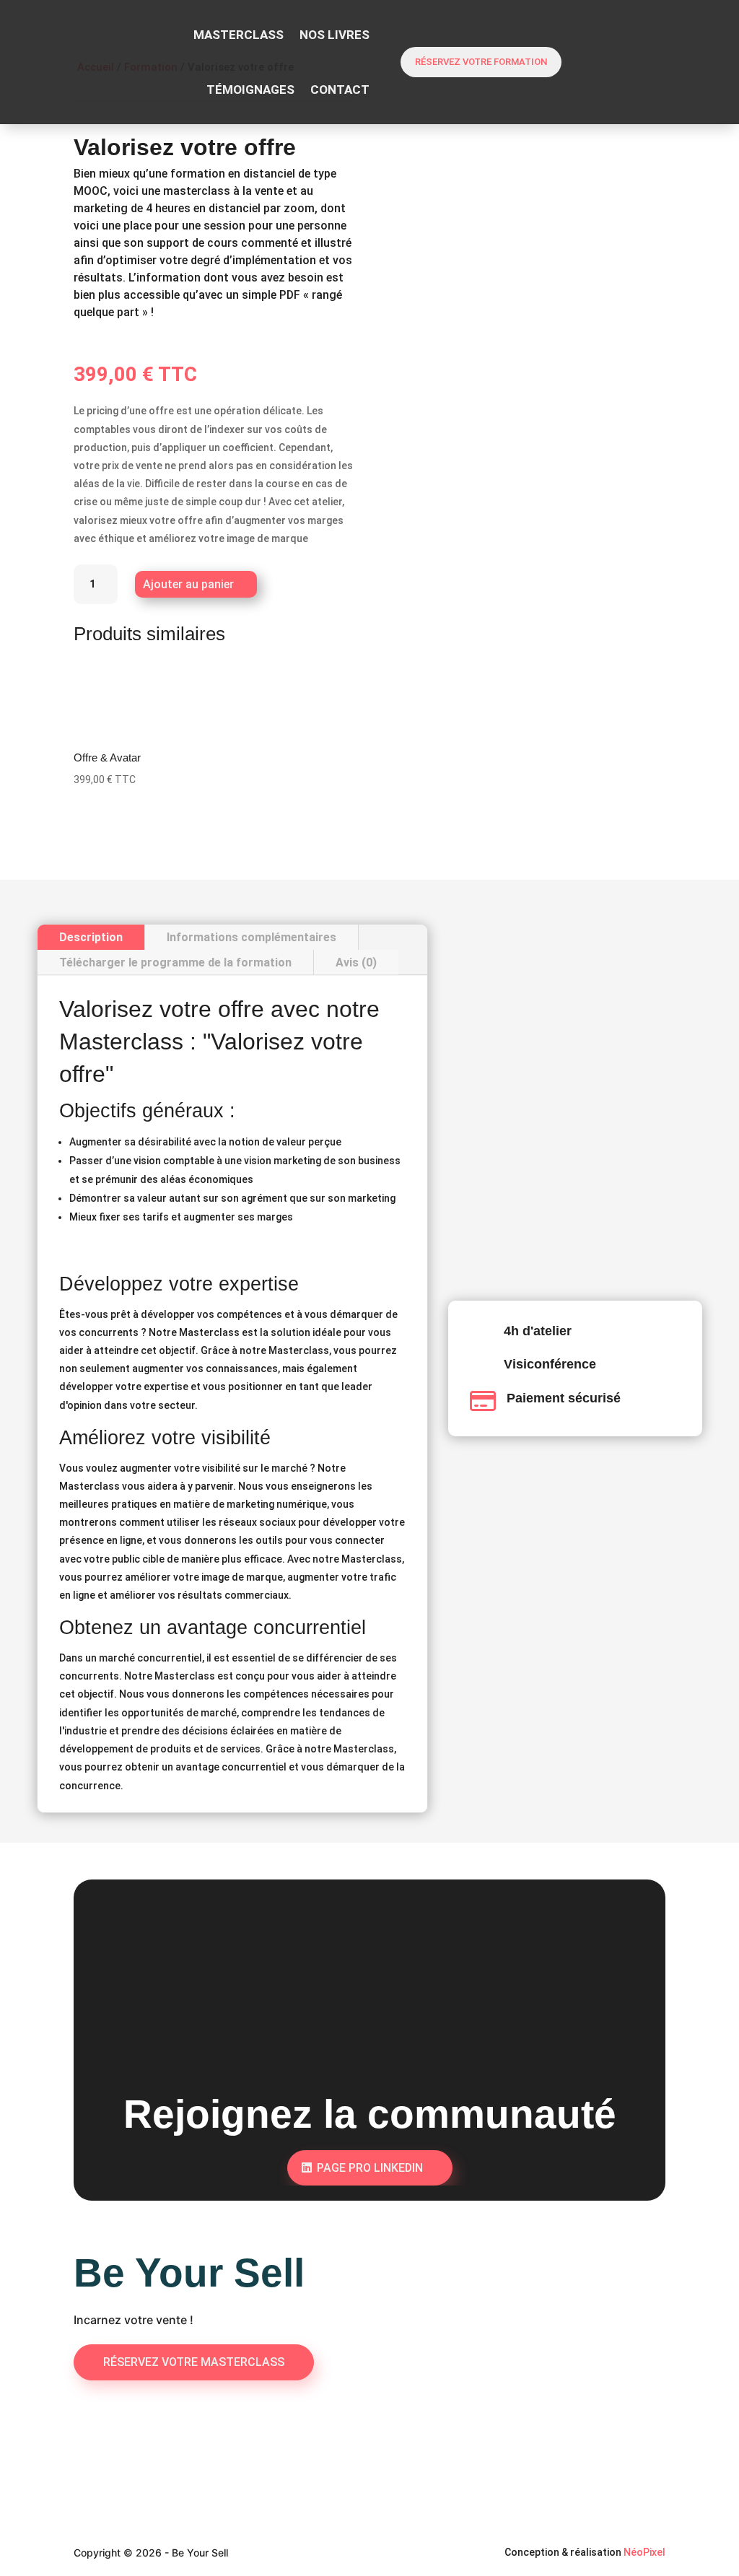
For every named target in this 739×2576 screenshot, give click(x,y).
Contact (340, 89)
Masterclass (239, 35)
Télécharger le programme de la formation (175, 962)
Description (91, 937)
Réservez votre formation (481, 62)
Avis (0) (356, 962)
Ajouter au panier (188, 584)
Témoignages (250, 89)
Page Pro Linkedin (370, 2168)
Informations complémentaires (252, 937)
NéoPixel (644, 2552)
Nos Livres (334, 35)
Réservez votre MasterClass (194, 2362)
